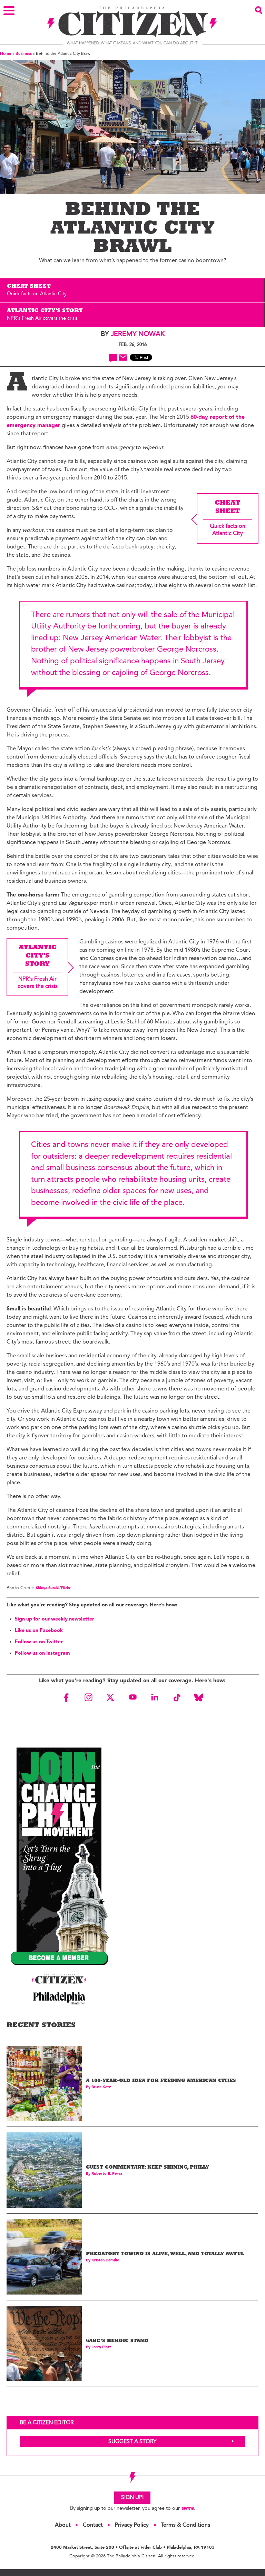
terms (187, 2509)
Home (6, 54)
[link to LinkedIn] (155, 1697)
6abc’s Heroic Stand (117, 2341)
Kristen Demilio (105, 2261)
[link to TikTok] (177, 1697)
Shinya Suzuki (48, 1588)
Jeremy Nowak (138, 334)
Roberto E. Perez (107, 2174)
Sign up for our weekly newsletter (55, 1619)
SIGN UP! (132, 2498)
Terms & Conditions (185, 2525)
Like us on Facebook (39, 1631)
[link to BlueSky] (199, 1697)
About (63, 2525)
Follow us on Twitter (39, 1642)
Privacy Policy (132, 2525)
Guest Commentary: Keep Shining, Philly (148, 2168)
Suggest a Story (132, 2442)
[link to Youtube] (132, 1697)
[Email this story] (123, 358)
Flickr (66, 1588)
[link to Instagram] (88, 1697)
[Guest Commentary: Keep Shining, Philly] (44, 2170)
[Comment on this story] (113, 358)
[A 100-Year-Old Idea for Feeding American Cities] (44, 2083)
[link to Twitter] (110, 1697)
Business (24, 54)
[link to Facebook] (66, 1697)
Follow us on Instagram (42, 1653)
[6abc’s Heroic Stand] (44, 2344)
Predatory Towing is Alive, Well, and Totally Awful (165, 2254)
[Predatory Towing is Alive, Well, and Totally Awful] (44, 2257)
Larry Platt (101, 2347)
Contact (93, 2525)
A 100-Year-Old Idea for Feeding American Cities (161, 2081)
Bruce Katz (101, 2087)
